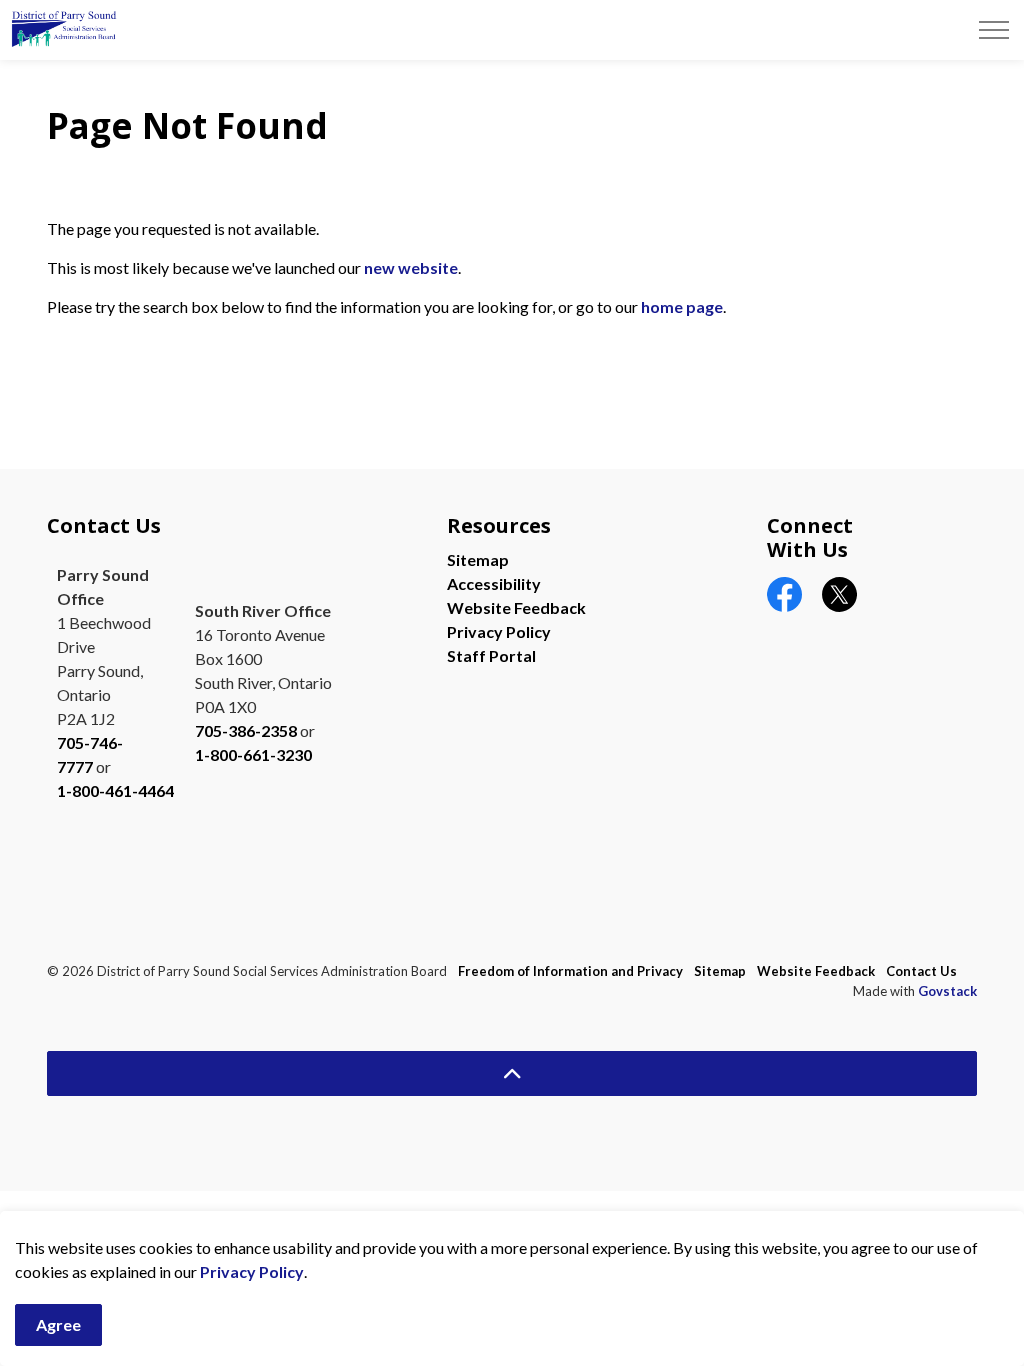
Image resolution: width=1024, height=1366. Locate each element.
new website (411, 267)
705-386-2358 (246, 730)
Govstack (947, 991)
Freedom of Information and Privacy (570, 971)
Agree (58, 1324)
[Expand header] (994, 30)
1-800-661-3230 (253, 754)
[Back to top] (512, 1073)
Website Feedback (516, 607)
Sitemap (478, 559)
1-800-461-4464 (115, 790)
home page (682, 306)
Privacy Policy (252, 1271)
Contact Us (921, 971)
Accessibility (494, 583)
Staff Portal (491, 655)
